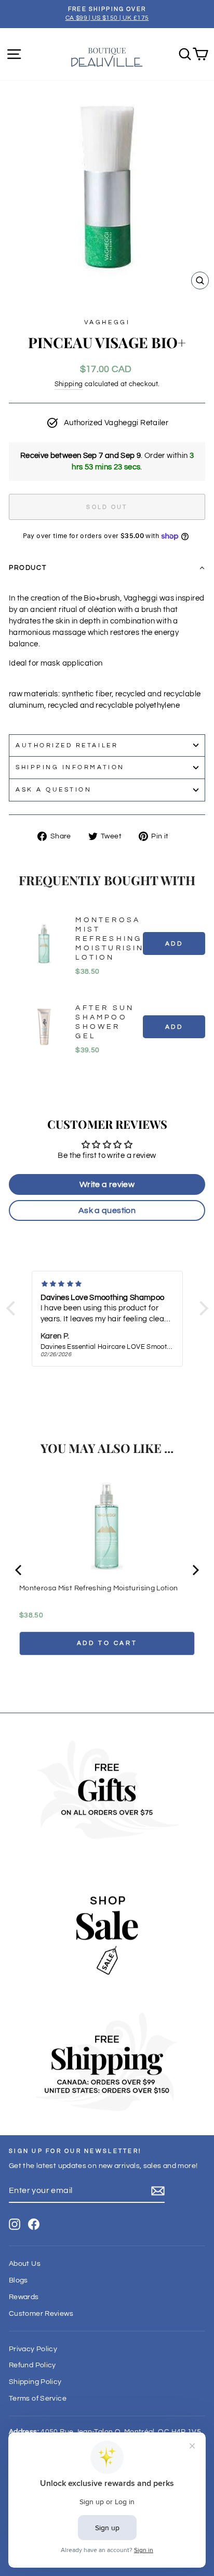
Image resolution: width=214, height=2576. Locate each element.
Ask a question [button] (107, 1210)
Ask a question (53, 789)
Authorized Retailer (67, 745)
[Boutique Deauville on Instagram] (15, 2224)
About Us (25, 2264)
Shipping (69, 384)
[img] (107, 1284)
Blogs (18, 2280)
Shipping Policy (35, 2382)
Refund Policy (32, 2365)
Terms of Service (38, 2399)
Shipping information (70, 767)
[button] (107, 568)
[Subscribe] (158, 2191)
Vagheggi (107, 322)
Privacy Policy (33, 2349)
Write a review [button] (107, 1184)
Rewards (24, 2297)
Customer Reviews (41, 2314)
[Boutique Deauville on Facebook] (34, 2224)
